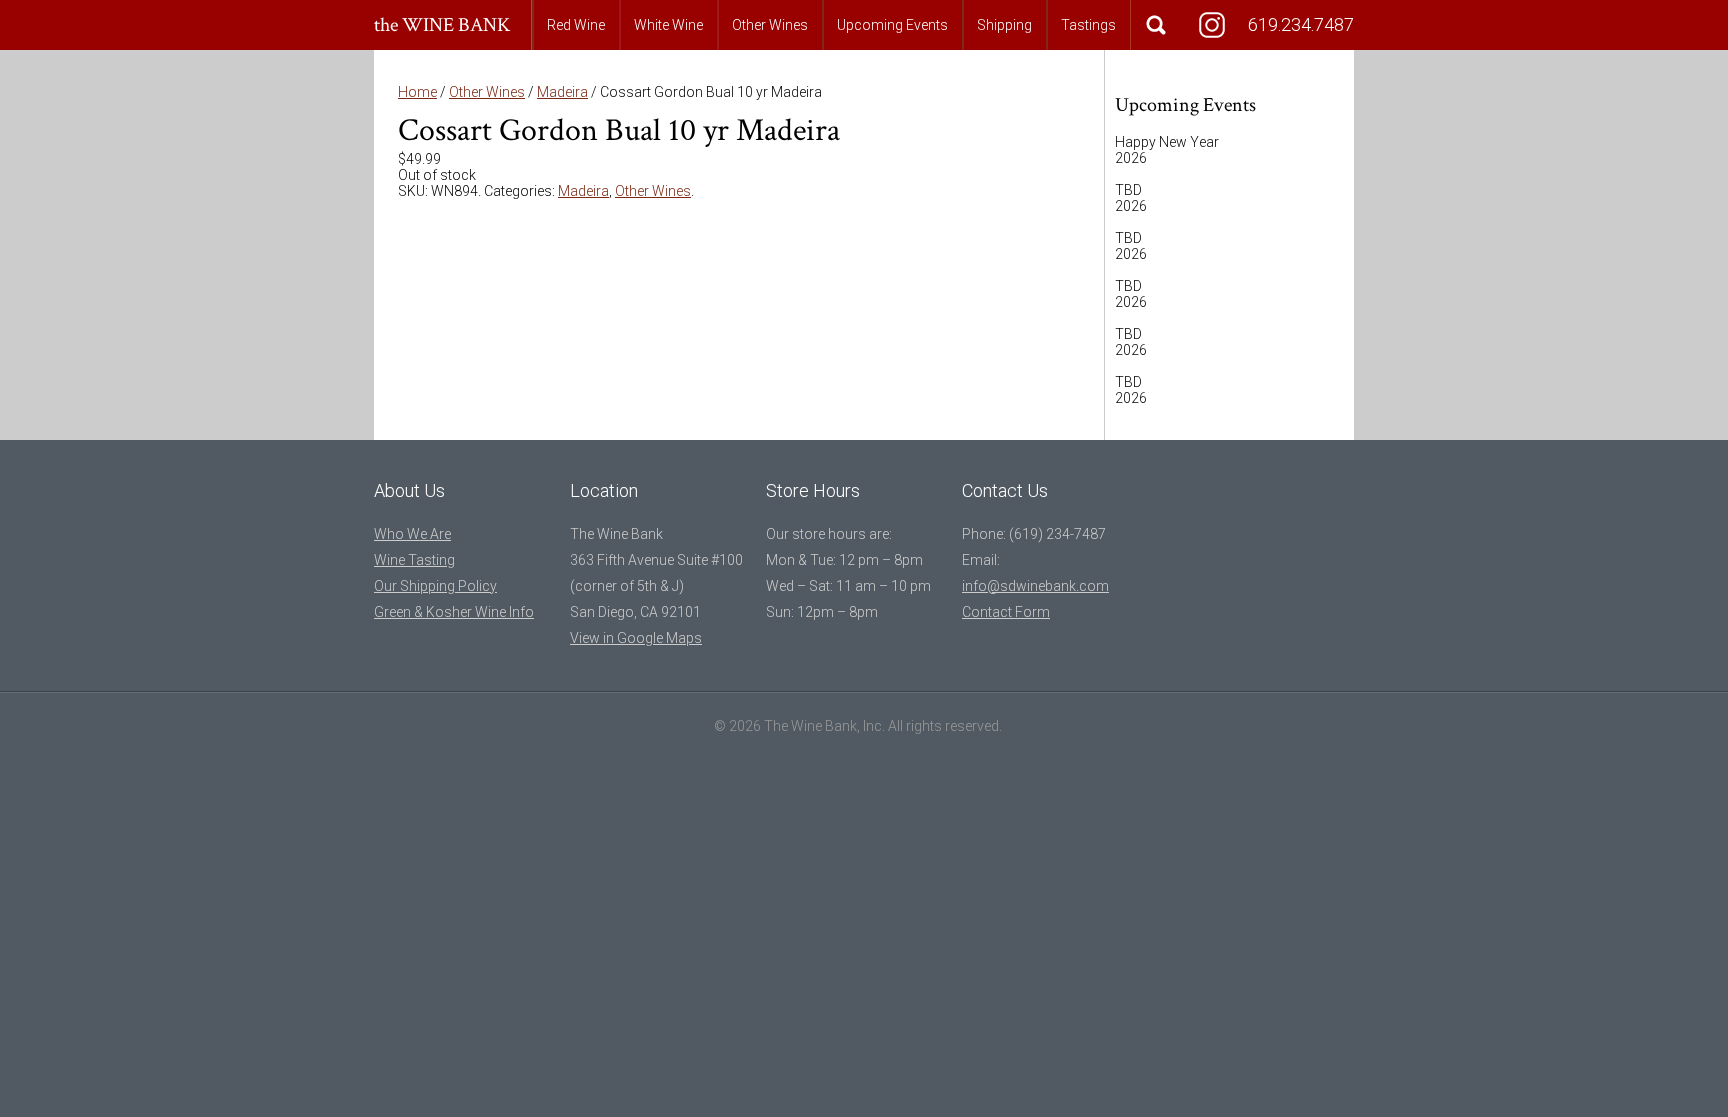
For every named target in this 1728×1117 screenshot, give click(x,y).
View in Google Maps (636, 638)
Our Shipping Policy (435, 586)
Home (417, 92)
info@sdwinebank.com (1035, 586)
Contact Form (1006, 612)
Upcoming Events (892, 25)
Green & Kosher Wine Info (454, 612)
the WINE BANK (442, 25)
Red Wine (576, 25)
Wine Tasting (414, 560)
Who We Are (412, 534)
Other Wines (770, 25)
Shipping (1004, 25)
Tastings (1088, 25)
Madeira (562, 92)
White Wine (668, 25)
